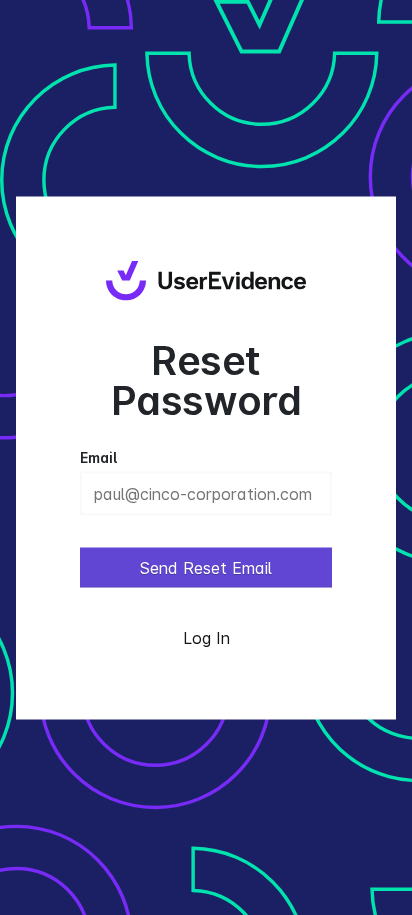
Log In (206, 637)
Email (98, 456)
